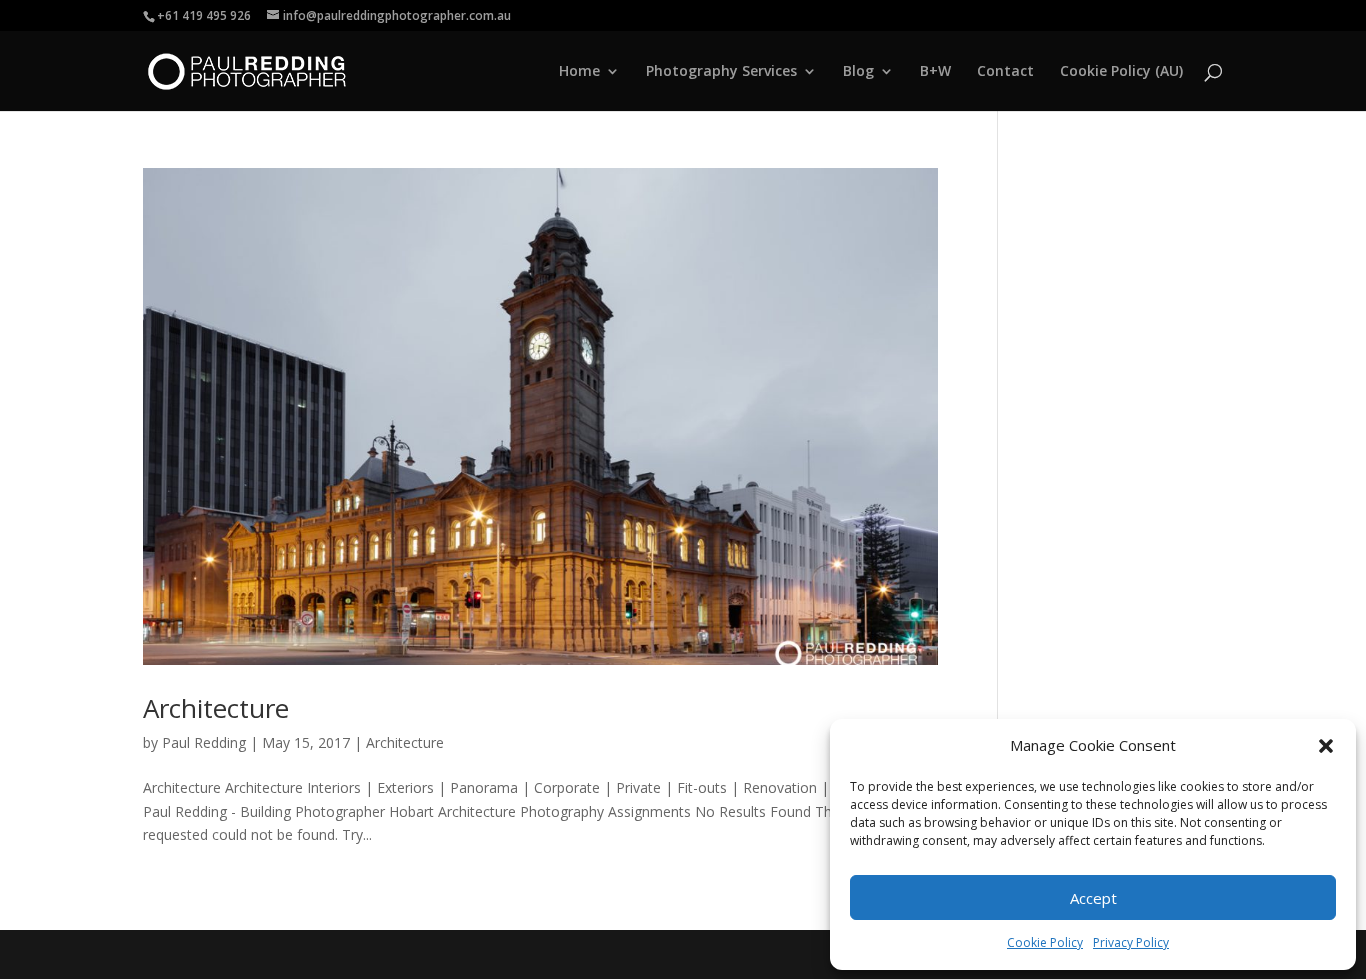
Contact (1005, 72)
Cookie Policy (1045, 942)
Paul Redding (204, 742)
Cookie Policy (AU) (1121, 72)
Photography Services (721, 72)
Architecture (216, 708)
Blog (858, 72)
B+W (935, 72)
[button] (1326, 746)
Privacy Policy (1131, 942)
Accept (1093, 898)
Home (579, 72)
